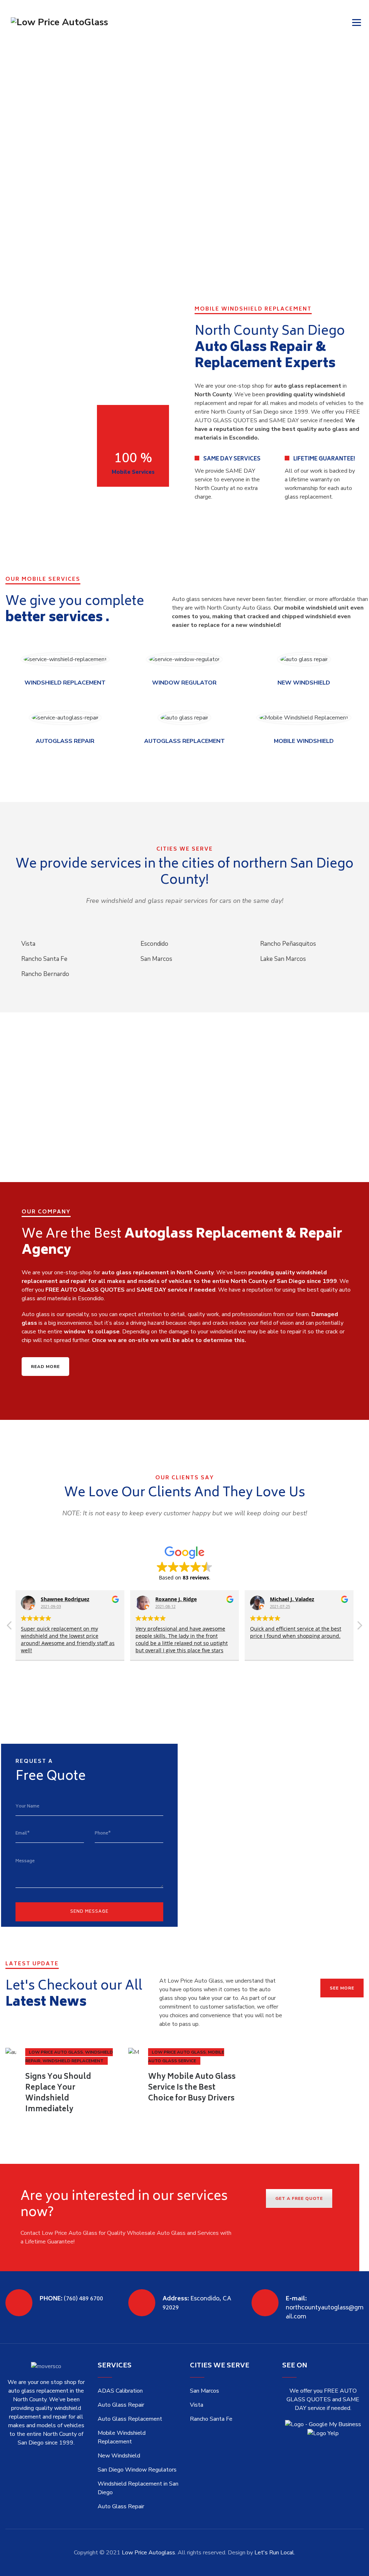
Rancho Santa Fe (211, 2419)
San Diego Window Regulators (137, 2470)
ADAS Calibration (120, 2391)
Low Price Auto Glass (56, 2052)
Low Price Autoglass (148, 2553)
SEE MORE (342, 1988)
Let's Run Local (274, 2553)
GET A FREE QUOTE (299, 2198)
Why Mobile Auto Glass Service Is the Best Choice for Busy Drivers (192, 2088)
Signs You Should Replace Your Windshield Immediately (58, 2093)
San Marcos (204, 2391)
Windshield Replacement (73, 2061)
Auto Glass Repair (121, 2405)
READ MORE (45, 1367)
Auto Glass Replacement (130, 2419)
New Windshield (119, 2456)
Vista (197, 2405)
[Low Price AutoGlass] (59, 22)
